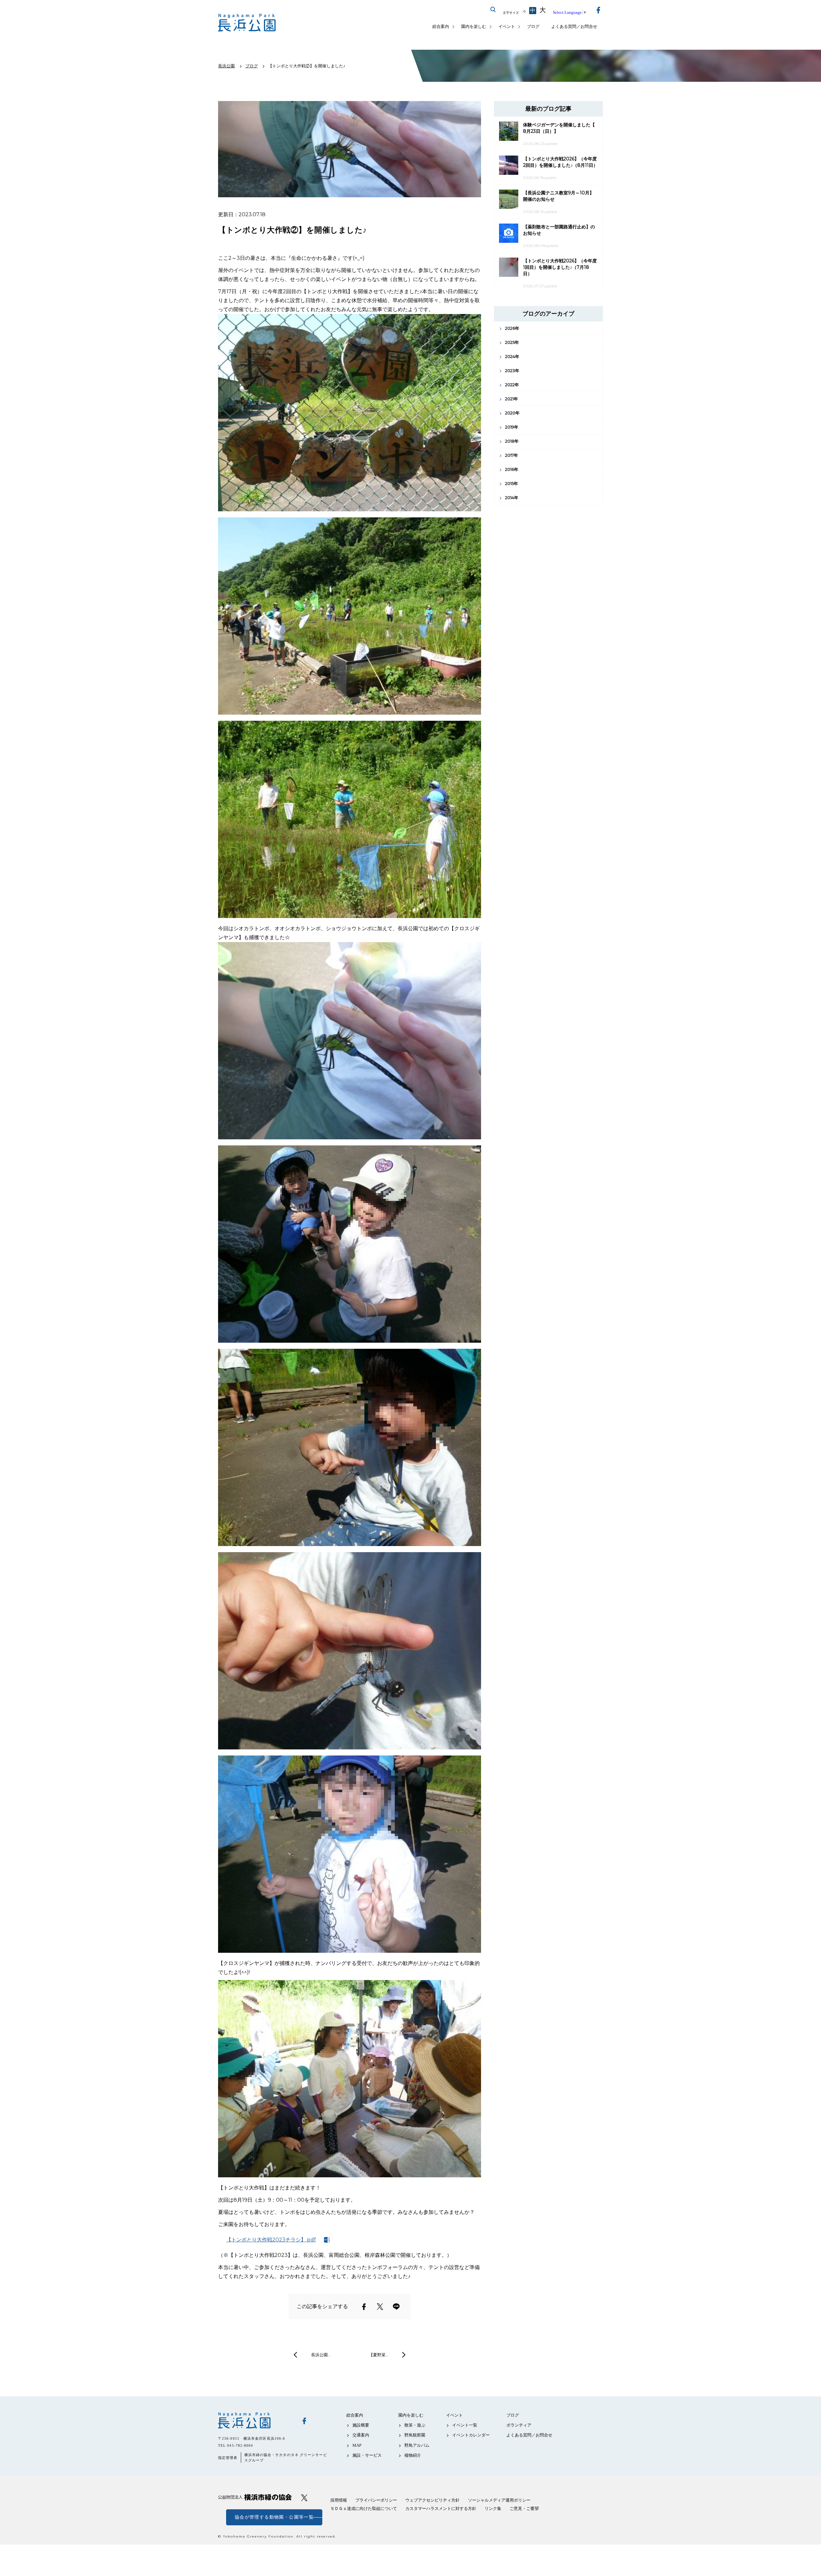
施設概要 (361, 2425)
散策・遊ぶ (415, 2425)
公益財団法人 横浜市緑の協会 (255, 2497)
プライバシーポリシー (376, 2500)
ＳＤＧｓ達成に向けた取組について (364, 2508)
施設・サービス (367, 2455)
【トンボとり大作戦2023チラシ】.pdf (271, 2240)
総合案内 (441, 26)
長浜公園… (321, 2355)
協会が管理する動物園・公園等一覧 (274, 2517)
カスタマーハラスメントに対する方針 (441, 2508)
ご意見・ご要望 (524, 2508)
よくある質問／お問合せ (574, 26)
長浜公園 (255, 2420)
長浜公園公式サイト (247, 23)
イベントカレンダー (471, 2435)
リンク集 (493, 2508)
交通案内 (361, 2435)
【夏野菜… (379, 2355)
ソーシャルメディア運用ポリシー (499, 2500)
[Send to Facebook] (364, 2307)
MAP (357, 2445)
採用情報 (339, 2500)
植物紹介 (413, 2455)
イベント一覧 (465, 2425)
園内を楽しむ (474, 26)
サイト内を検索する (493, 10)
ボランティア (519, 2425)
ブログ (533, 26)
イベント (507, 26)
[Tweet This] (380, 2307)
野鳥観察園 (415, 2435)
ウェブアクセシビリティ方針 (432, 2500)
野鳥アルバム (417, 2445)
